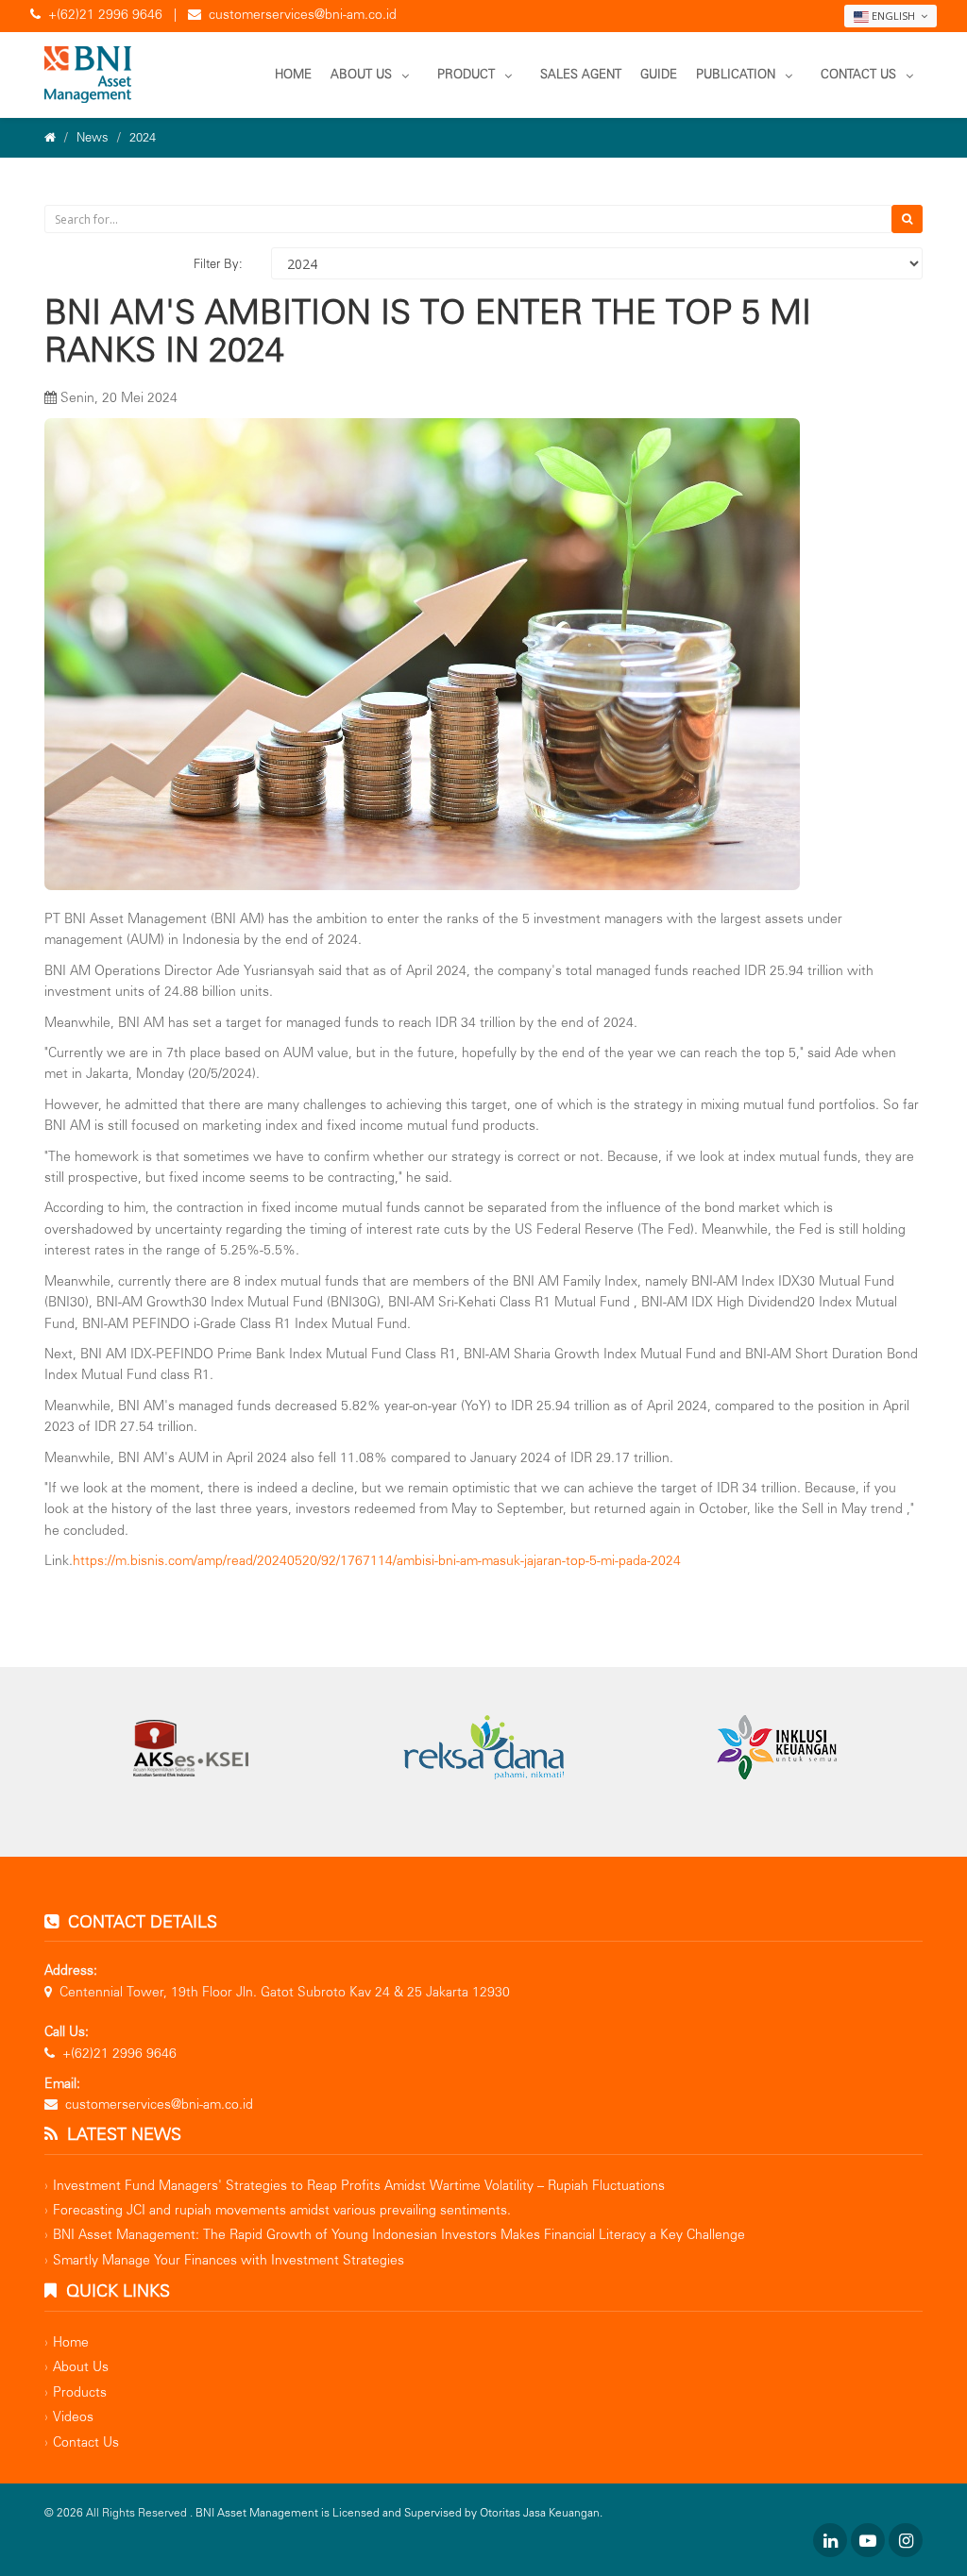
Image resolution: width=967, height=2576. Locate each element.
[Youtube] (868, 2540)
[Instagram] (906, 2540)
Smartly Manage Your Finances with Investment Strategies (229, 2260)
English (893, 16)
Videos (73, 2417)
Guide (659, 74)
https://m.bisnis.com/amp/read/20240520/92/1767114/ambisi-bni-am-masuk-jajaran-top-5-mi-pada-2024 (377, 1561)
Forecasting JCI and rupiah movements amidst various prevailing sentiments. (282, 2210)
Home (293, 74)
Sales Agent (581, 74)
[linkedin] (830, 2540)
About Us (361, 74)
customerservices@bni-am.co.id (303, 15)
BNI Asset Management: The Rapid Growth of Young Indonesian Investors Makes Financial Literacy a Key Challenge (399, 2235)
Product (466, 74)
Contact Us (858, 74)
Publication (736, 74)
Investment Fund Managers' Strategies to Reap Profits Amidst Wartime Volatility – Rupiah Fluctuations (359, 2186)
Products (80, 2392)
